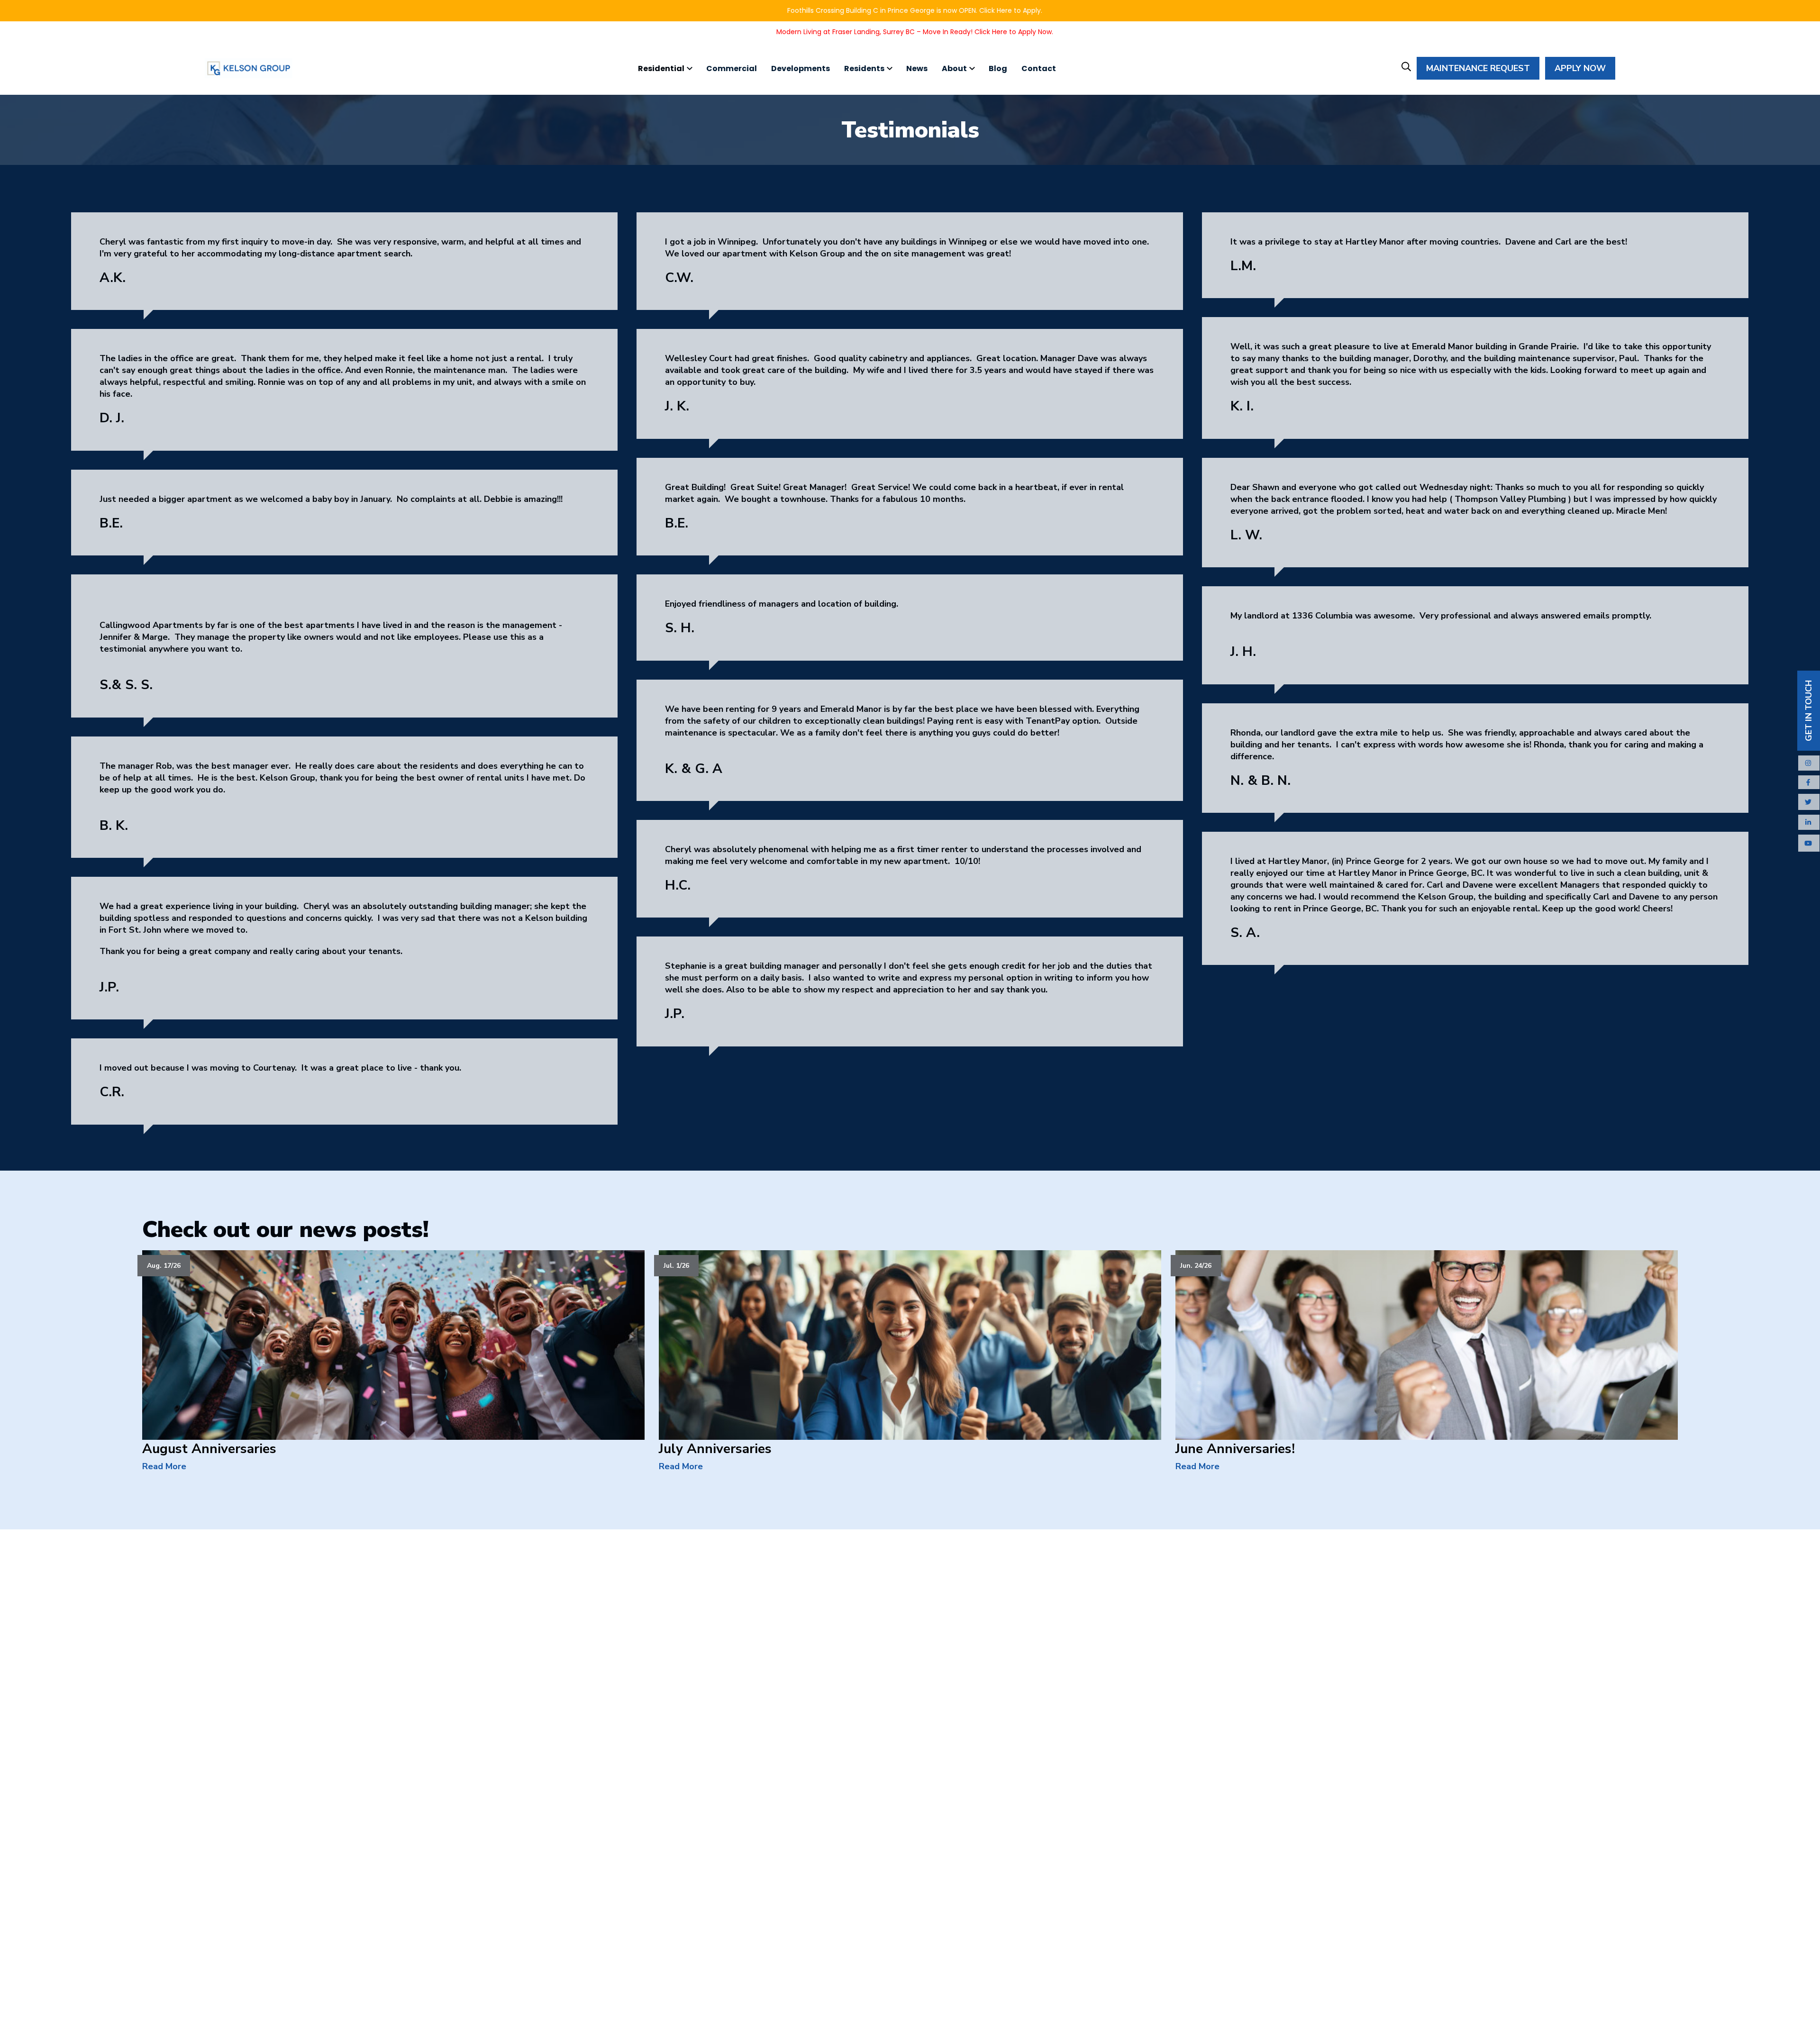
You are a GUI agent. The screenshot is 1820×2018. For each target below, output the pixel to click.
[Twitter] (1809, 802)
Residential (661, 68)
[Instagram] (1809, 763)
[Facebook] (1809, 783)
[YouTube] (1809, 844)
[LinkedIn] (1809, 822)
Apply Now (1580, 68)
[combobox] (1428, 108)
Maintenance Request (1478, 68)
